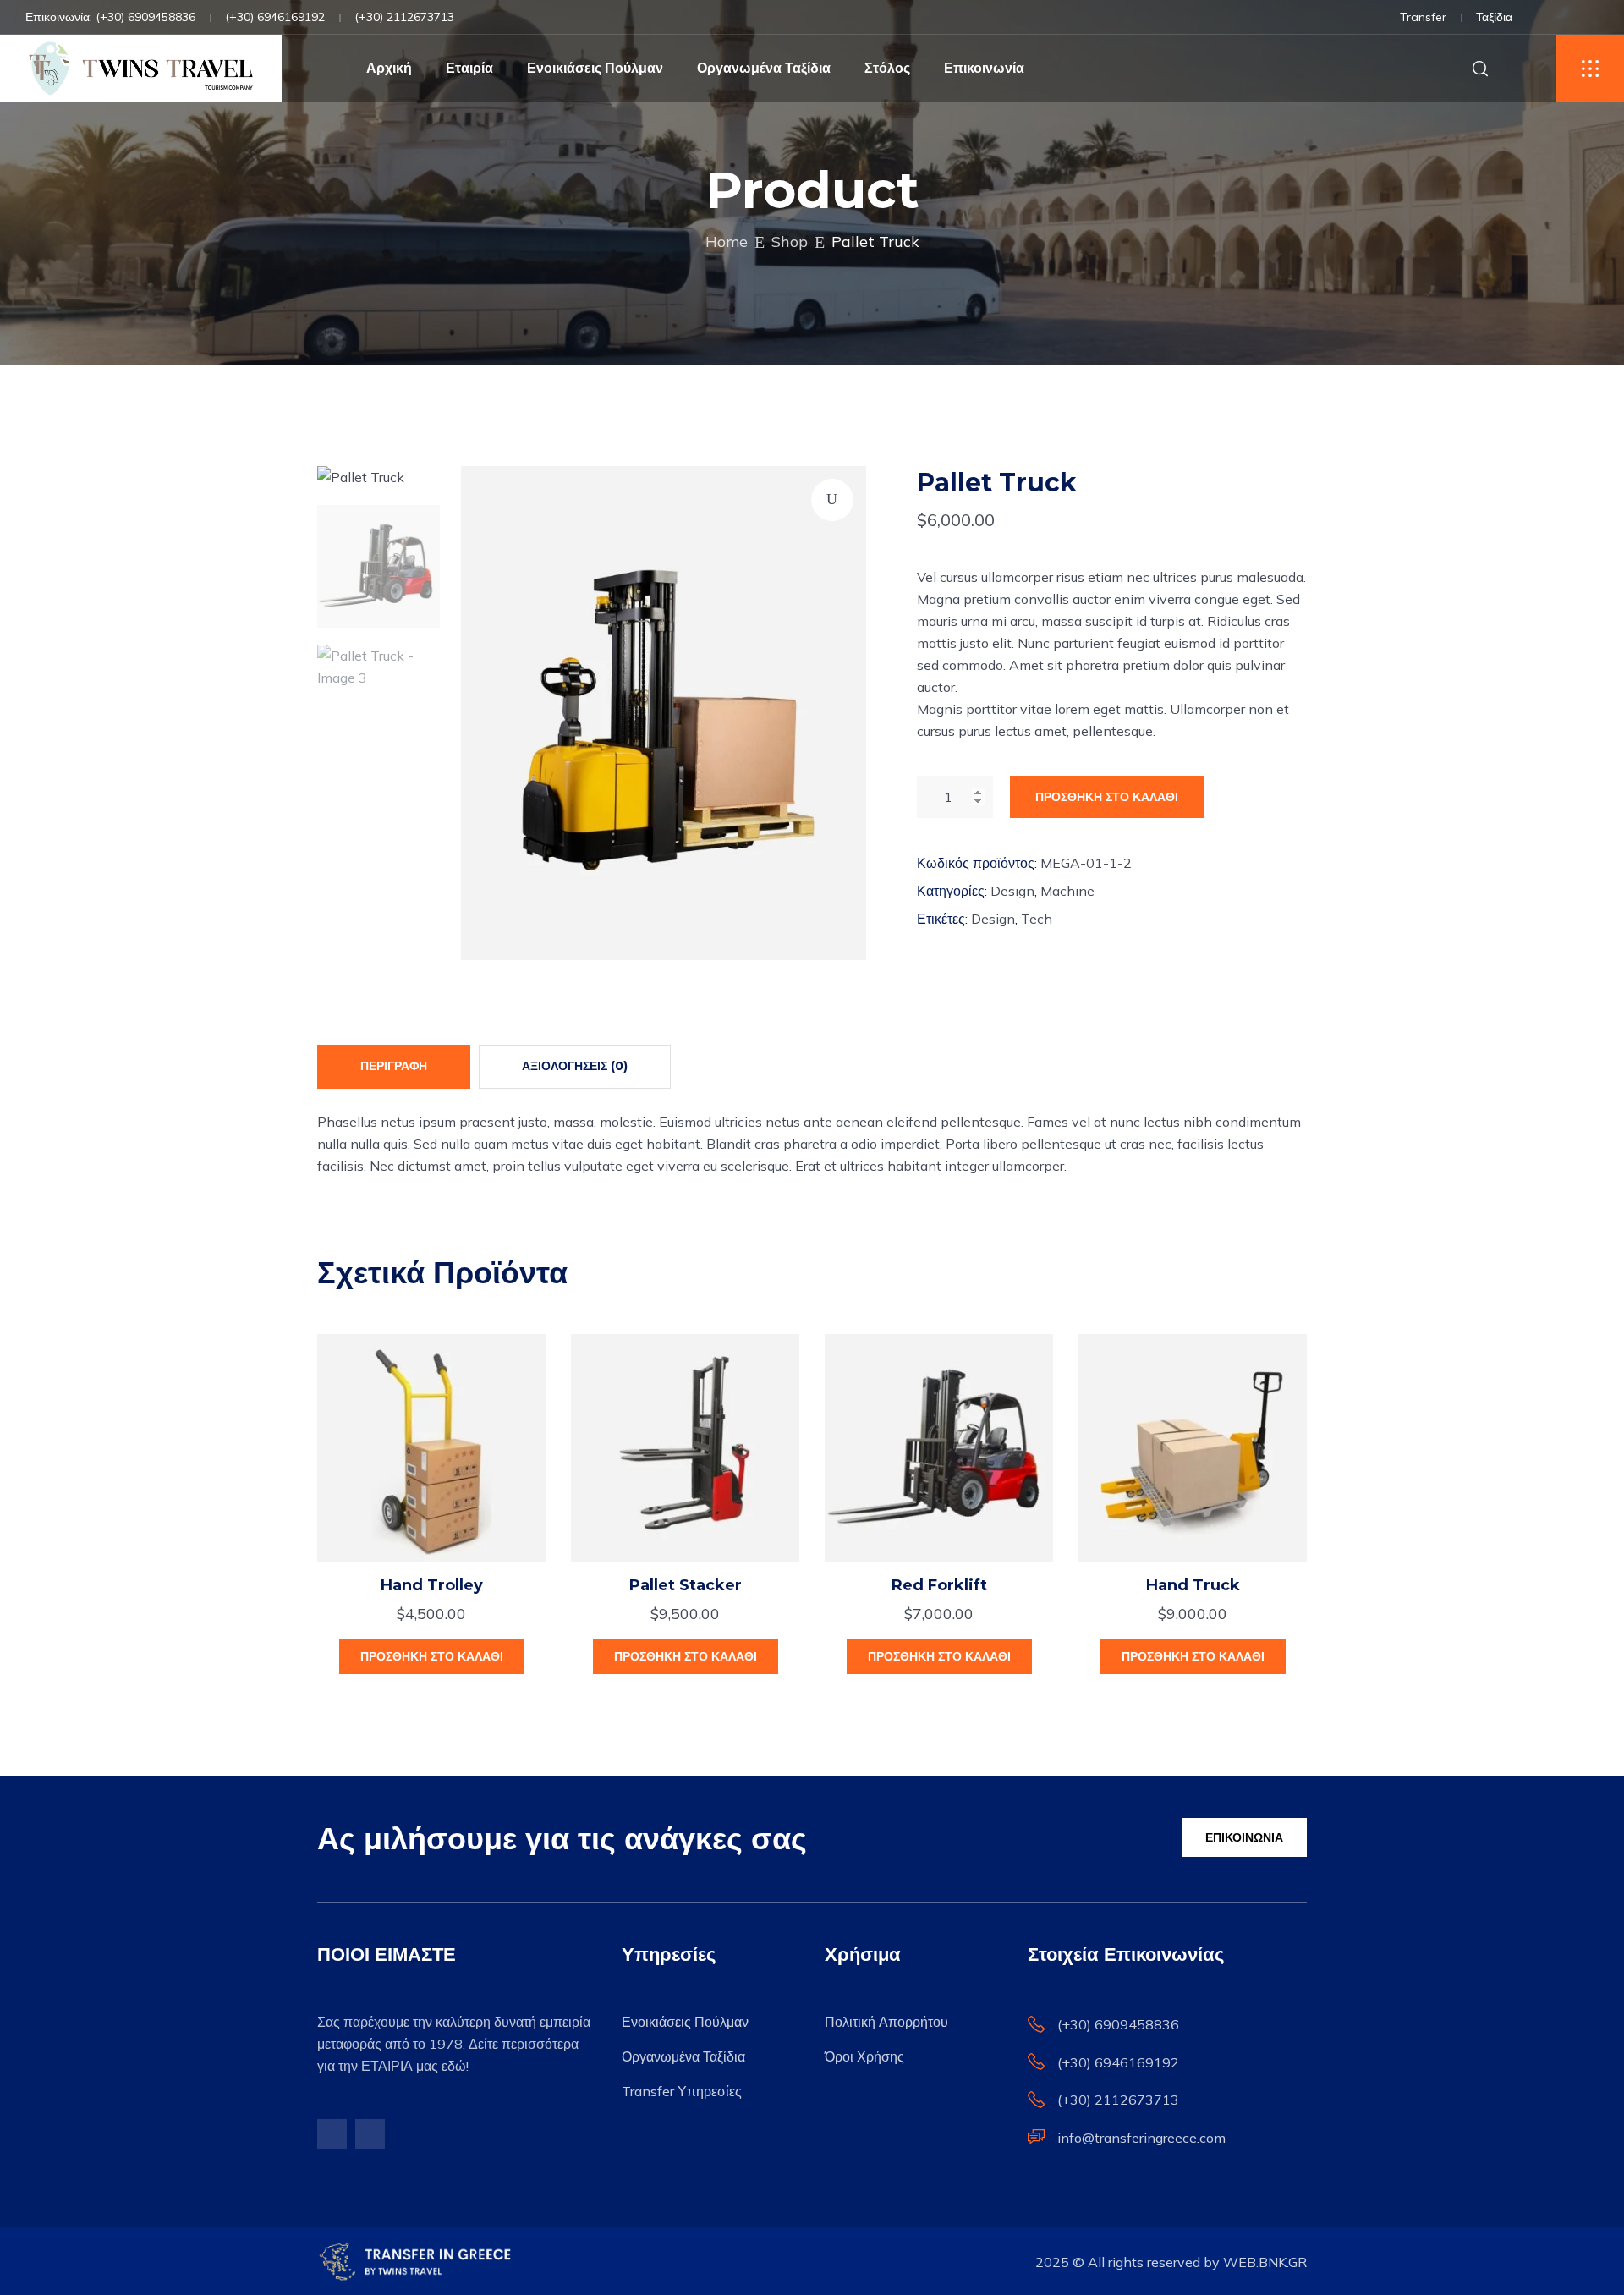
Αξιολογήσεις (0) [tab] (575, 1066)
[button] (832, 500)
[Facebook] (1568, 19)
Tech (1037, 919)
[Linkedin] (1594, 19)
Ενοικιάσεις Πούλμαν (595, 68)
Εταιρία (469, 68)
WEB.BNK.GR (1265, 2262)
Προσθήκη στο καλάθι (1107, 797)
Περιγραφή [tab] (394, 1066)
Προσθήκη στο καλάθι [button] (432, 1656)
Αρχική (389, 68)
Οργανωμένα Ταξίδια (764, 68)
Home (727, 242)
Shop (790, 242)
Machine (1067, 891)
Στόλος (887, 68)
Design (1012, 891)
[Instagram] (370, 2134)
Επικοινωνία (984, 68)
